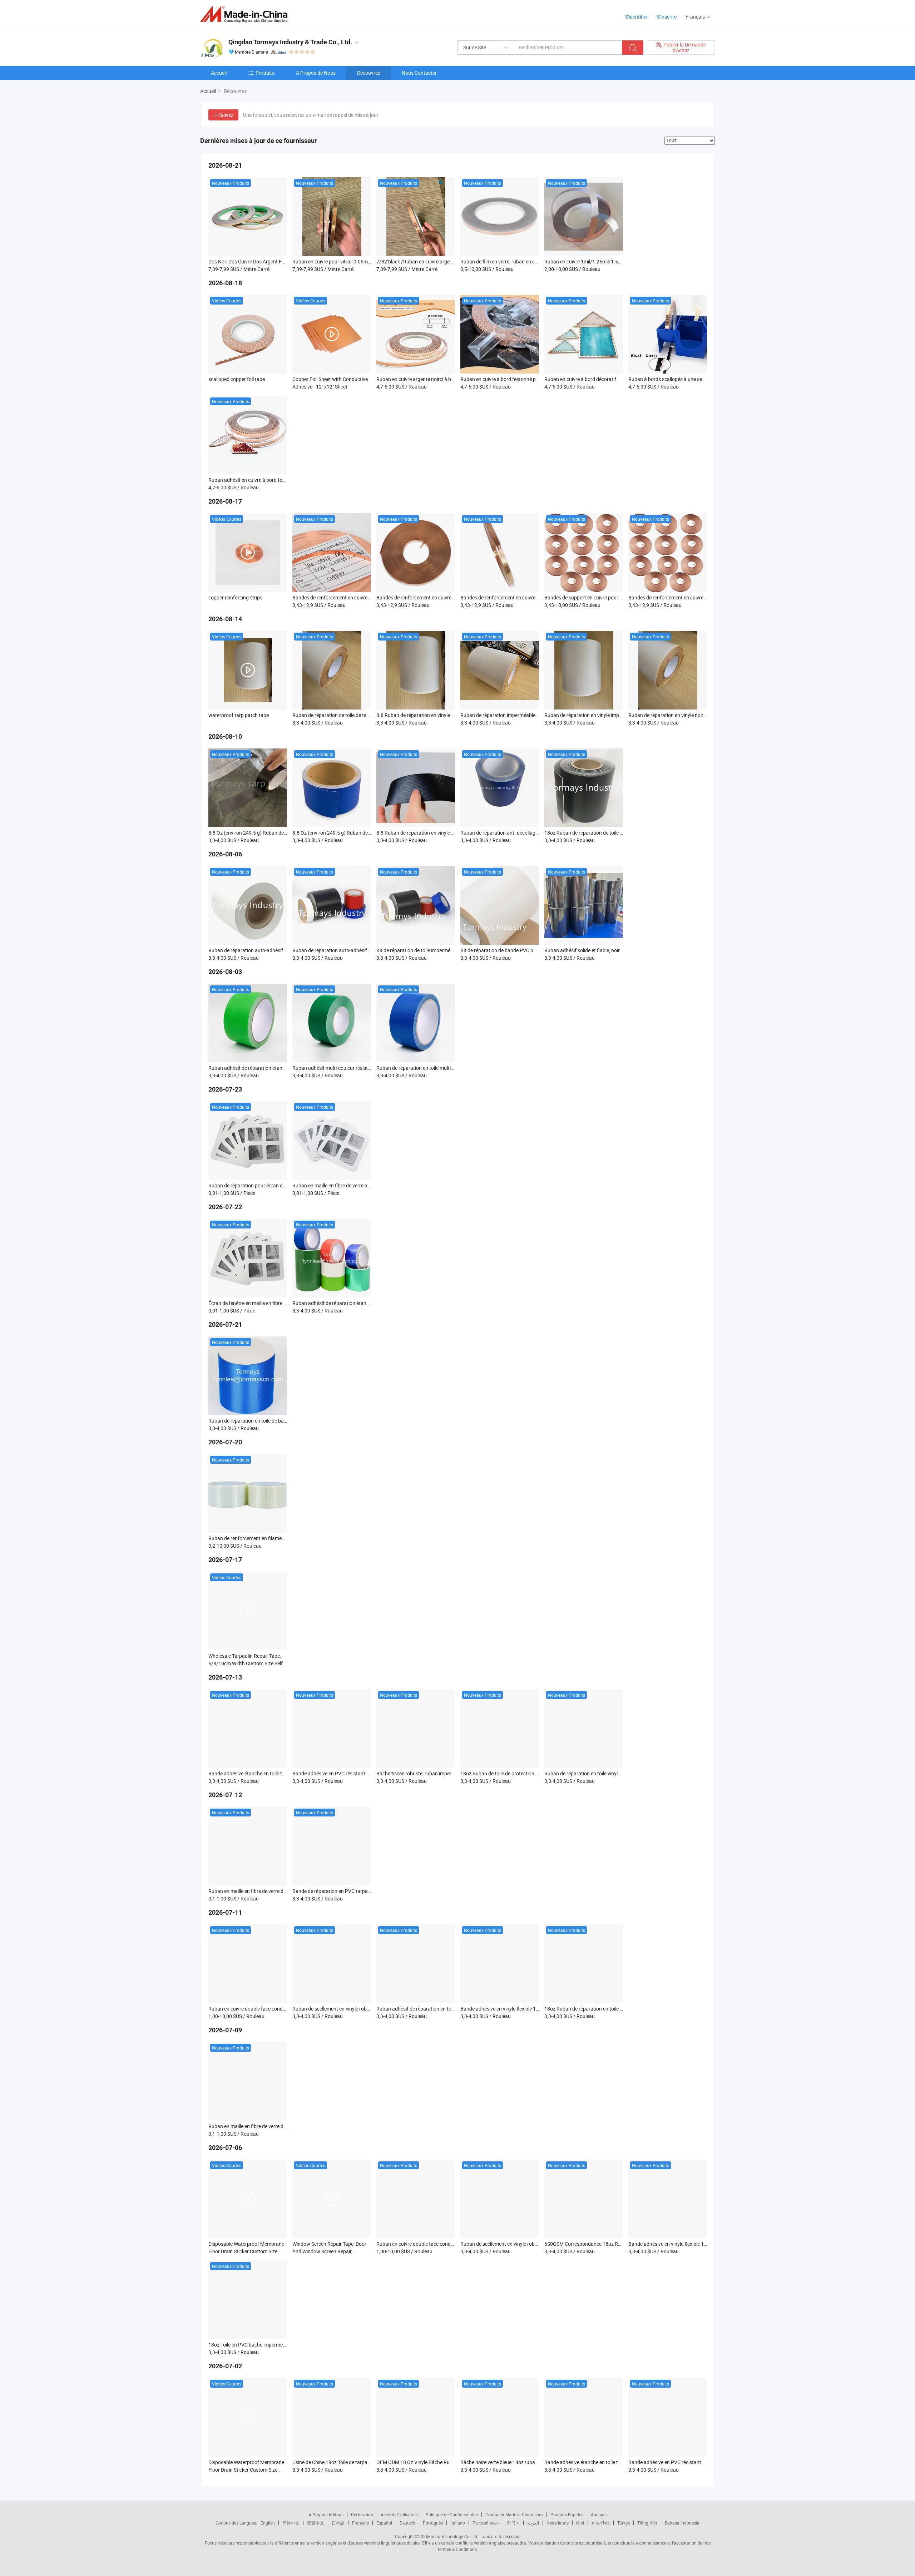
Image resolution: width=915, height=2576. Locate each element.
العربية (533, 2523)
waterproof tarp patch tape (239, 715)
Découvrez (369, 73)
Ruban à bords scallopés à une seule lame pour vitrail (687, 379)
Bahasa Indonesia (682, 2523)
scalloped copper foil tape (237, 379)
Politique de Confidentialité (452, 2515)
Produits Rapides (567, 2515)
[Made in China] (246, 14)
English (268, 2523)
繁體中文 (316, 2523)
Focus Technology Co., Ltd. (454, 2536)
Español (384, 2523)
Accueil (219, 73)
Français (360, 2523)
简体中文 (291, 2523)
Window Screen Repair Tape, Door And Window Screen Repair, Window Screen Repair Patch (329, 2251)
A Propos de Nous (316, 73)
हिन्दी (580, 2523)
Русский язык (486, 2523)
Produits (265, 73)
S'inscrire (667, 17)
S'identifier (637, 17)
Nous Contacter (419, 73)
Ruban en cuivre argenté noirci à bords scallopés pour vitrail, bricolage (453, 379)
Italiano (458, 2523)
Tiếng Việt (647, 2523)
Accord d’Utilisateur (399, 2515)
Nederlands (558, 2523)
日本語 (338, 2523)
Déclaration (362, 2515)
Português (433, 2523)
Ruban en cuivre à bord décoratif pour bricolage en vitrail (607, 379)
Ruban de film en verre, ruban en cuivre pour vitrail (515, 261)
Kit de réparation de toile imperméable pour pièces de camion (443, 950)
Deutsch (407, 2523)
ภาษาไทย (601, 2523)
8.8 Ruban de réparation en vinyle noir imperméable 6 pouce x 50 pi (450, 833)
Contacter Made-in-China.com (514, 2515)
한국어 (513, 2523)
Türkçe (624, 2523)
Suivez (226, 115)
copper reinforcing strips (235, 597)
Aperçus (599, 2515)
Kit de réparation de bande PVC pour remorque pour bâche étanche (534, 950)
